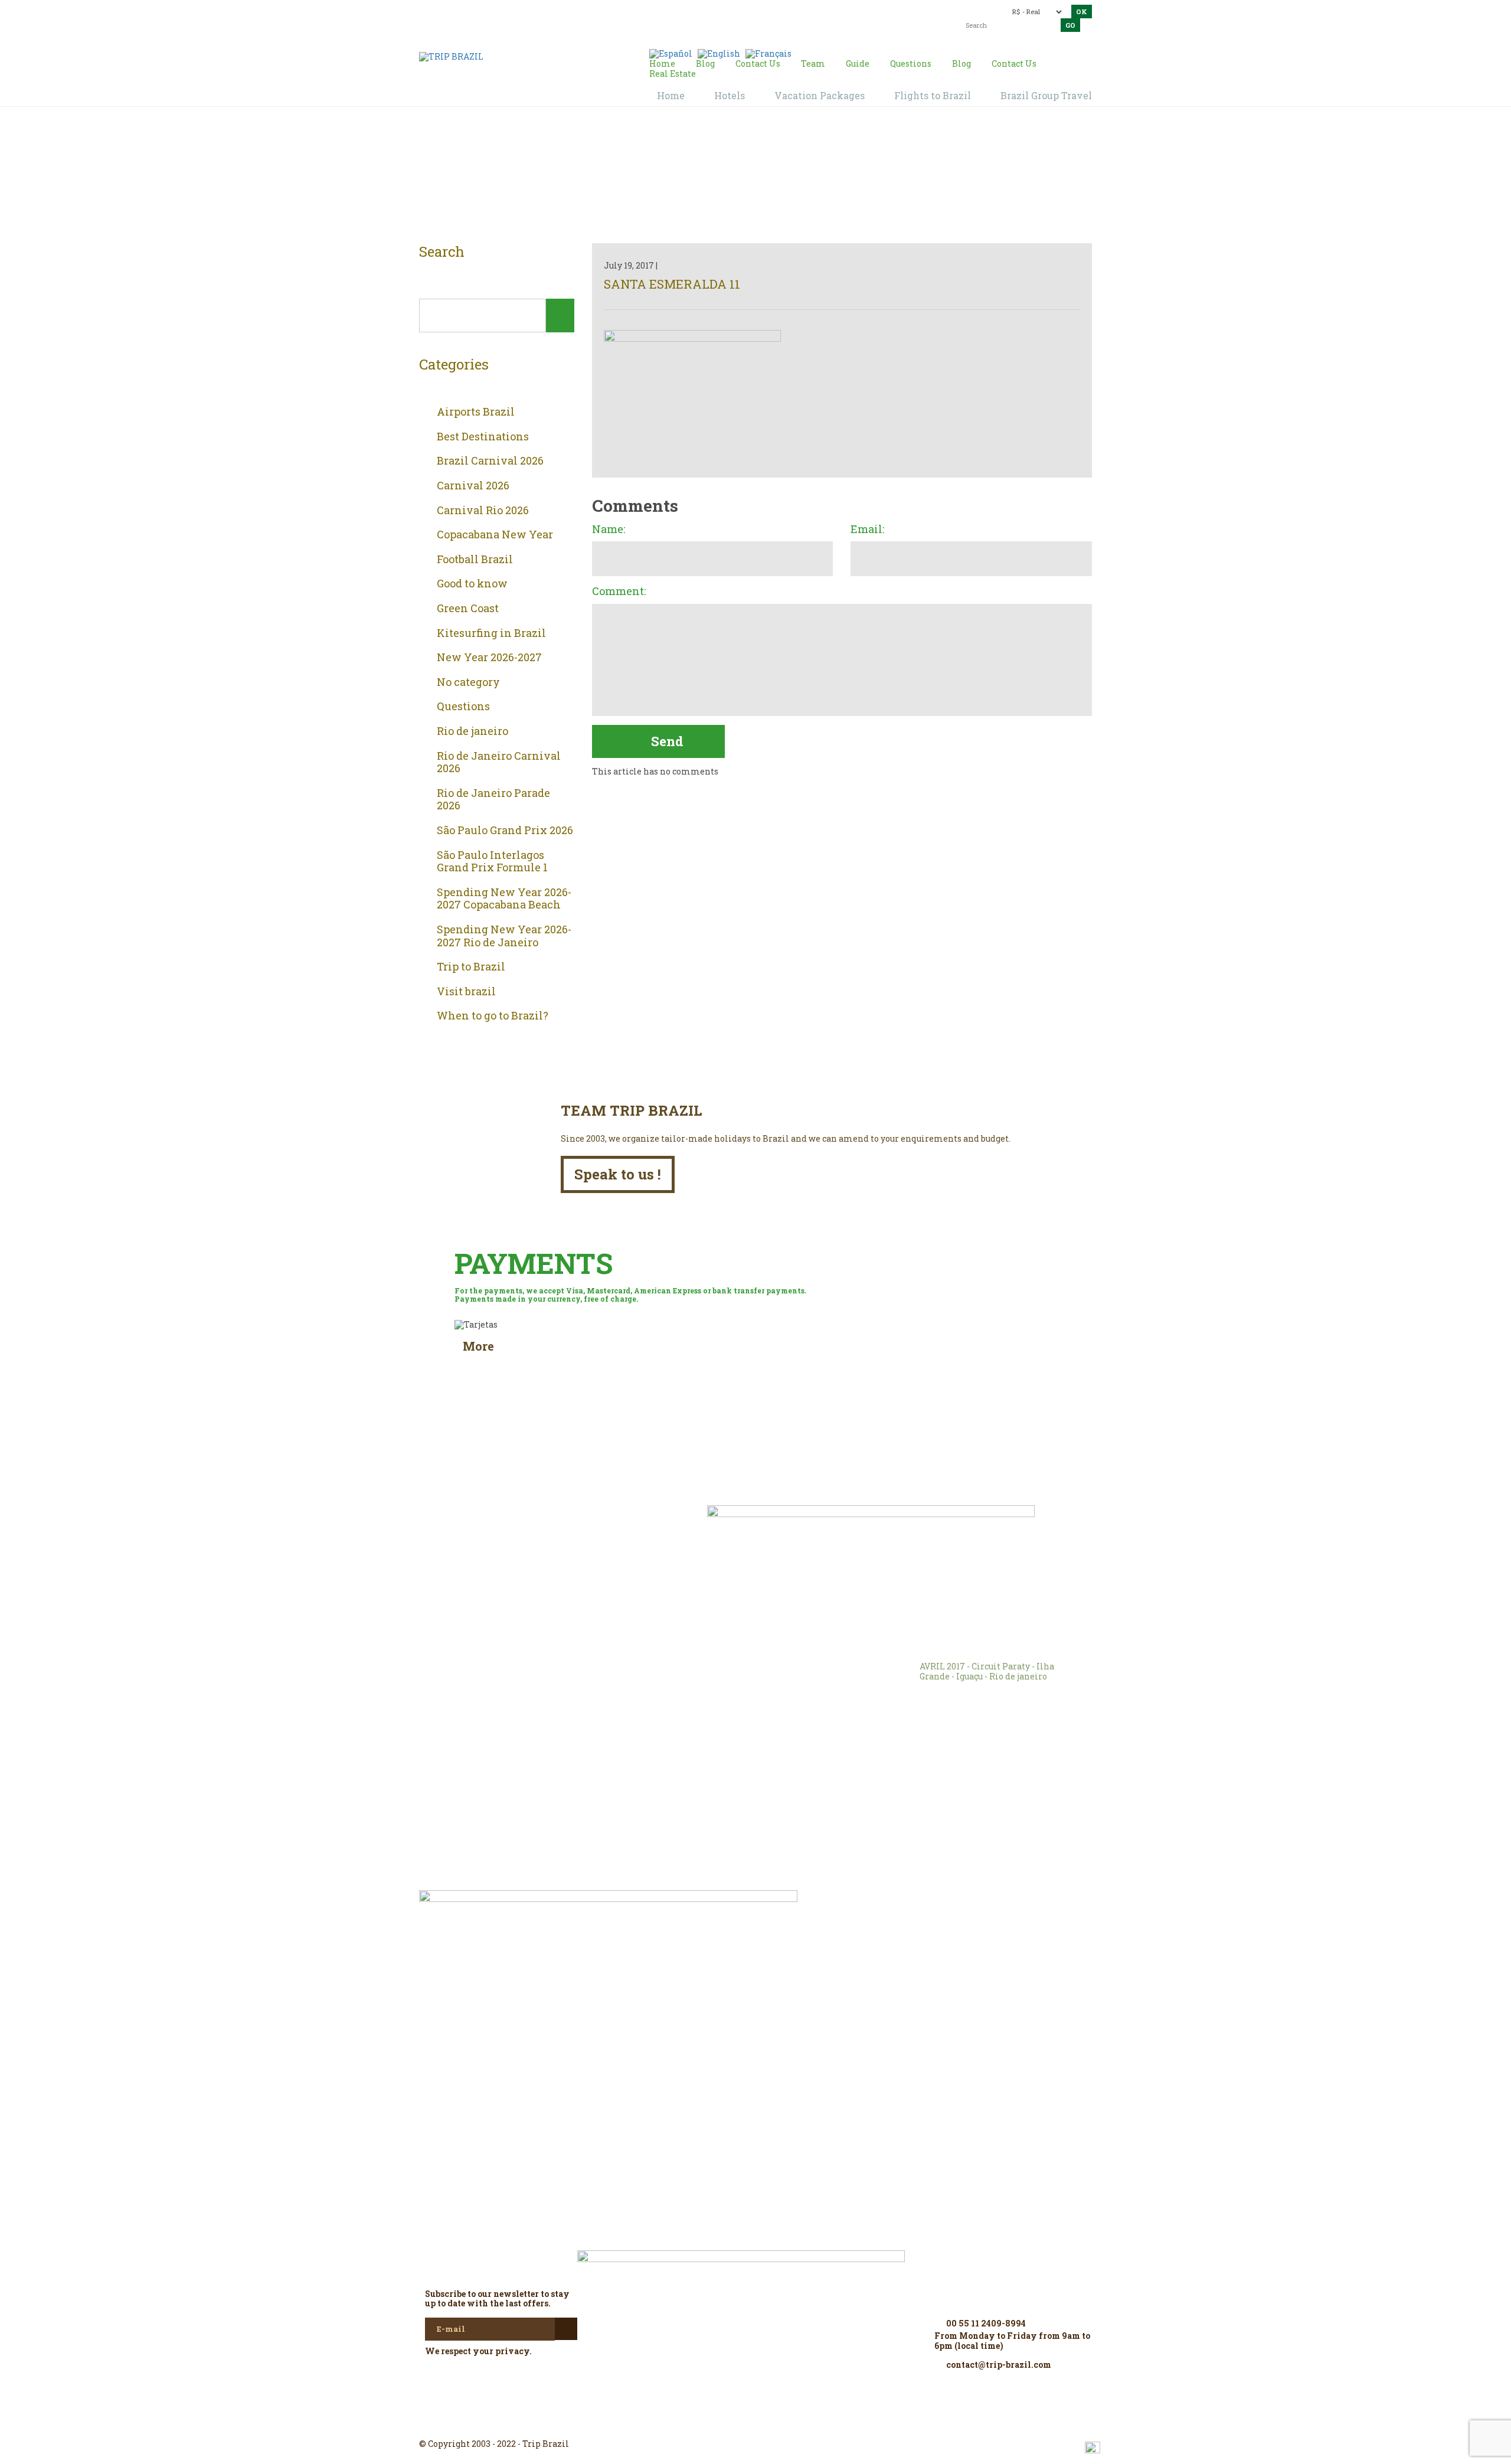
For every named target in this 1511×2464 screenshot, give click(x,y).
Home (741, 178)
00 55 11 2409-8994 (503, 10)
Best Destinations (483, 437)
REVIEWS (585, 1532)
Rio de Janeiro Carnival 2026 (499, 762)
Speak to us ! (618, 1174)
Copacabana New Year (495, 535)
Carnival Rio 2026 (483, 511)
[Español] (671, 53)
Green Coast (468, 609)
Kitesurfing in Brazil (491, 633)
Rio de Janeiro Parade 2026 (493, 800)
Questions (463, 707)
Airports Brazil (476, 412)
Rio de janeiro (472, 731)
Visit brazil (466, 992)
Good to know (472, 584)
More (478, 1346)
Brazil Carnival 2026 (490, 461)
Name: (609, 530)
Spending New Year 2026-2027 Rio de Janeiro (504, 936)
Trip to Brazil (471, 967)
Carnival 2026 (473, 486)
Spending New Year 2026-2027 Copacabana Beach (504, 899)
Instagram (755, 2423)
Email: (867, 530)
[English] (719, 53)
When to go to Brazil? (493, 1016)
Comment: (619, 592)
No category (468, 682)
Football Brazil (475, 560)
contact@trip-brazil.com (735, 10)
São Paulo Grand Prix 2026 (505, 831)
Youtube (784, 2423)
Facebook (727, 2423)
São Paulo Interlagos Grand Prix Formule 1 (492, 862)
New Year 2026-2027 (489, 658)
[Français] (768, 53)
